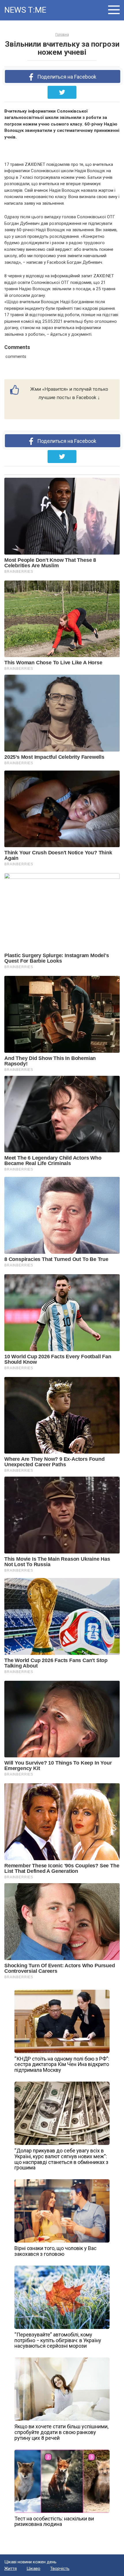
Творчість (60, 2569)
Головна (62, 35)
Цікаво (33, 2569)
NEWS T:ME (25, 10)
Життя (11, 2569)
